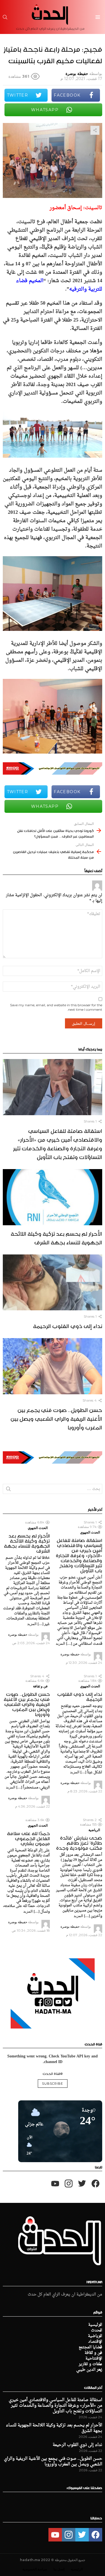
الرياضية (94, 1830)
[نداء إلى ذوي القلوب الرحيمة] (53, 1283)
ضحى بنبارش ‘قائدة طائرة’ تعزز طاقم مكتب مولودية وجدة (79, 1842)
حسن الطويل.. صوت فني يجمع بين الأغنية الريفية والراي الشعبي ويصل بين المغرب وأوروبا (56, 1418)
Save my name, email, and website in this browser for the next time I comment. (56, 1007)
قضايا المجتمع (90, 2347)
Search (8, 1490)
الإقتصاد (95, 2342)
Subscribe (53, 2084)
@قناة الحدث (53, 2073)
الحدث (97, 2331)
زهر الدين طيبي (89, 2370)
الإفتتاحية (94, 2359)
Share (95, 130)
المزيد (60, 1643)
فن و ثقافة (40, 1686)
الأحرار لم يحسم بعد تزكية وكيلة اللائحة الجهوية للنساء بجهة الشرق (56, 1237)
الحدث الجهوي (90, 1532)
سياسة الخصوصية (35, 2569)
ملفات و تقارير (90, 2364)
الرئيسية (95, 2325)
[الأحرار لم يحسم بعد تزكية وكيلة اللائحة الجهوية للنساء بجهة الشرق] (53, 1197)
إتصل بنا (59, 2569)
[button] (27, 2146)
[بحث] (5, 17)
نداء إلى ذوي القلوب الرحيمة (68, 1325)
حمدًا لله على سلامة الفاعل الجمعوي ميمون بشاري (28, 1838)
